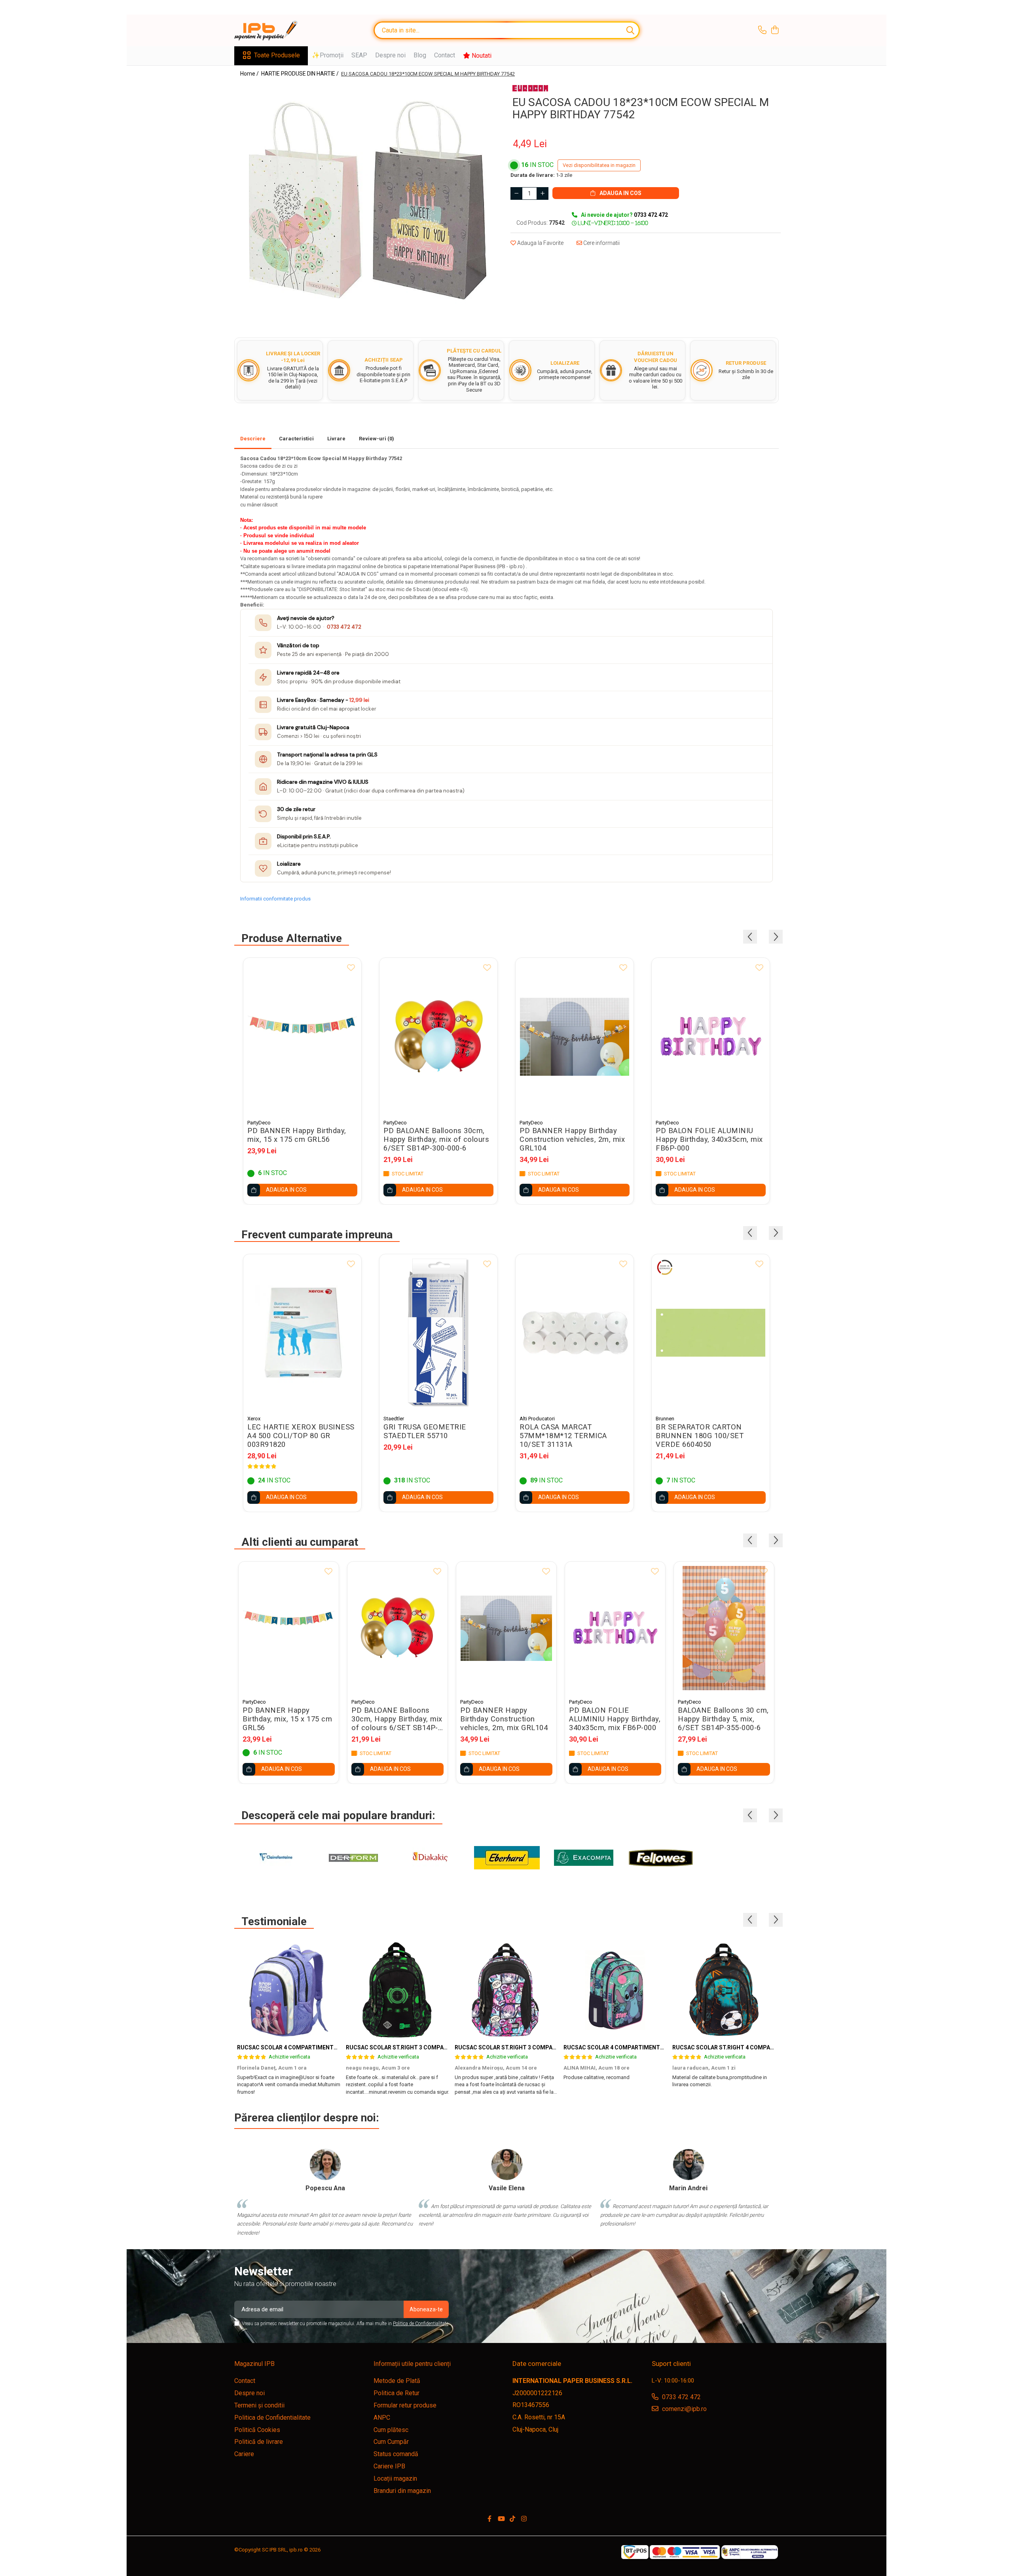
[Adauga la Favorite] (351, 968)
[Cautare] (630, 30)
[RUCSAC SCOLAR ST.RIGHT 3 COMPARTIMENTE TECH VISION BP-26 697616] (397, 1990)
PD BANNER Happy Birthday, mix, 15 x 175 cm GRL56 (297, 1135)
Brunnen (665, 1419)
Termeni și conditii (259, 2405)
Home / (250, 74)
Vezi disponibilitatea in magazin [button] (599, 165)
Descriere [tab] (253, 439)
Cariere (244, 2454)
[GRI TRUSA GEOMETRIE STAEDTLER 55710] (438, 1333)
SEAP (359, 55)
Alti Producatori (537, 1419)
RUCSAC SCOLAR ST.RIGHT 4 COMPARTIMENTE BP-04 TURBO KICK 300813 (771, 2047)
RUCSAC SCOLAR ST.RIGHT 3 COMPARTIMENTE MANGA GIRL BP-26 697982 (554, 2047)
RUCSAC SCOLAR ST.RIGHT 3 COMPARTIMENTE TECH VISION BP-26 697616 (446, 2047)
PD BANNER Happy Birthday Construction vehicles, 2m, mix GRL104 (572, 1139)
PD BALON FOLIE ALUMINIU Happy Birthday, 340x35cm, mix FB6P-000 (709, 1139)
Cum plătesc (391, 2430)
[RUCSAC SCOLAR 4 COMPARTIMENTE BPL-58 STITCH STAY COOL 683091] (615, 1990)
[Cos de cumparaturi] (775, 30)
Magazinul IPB (254, 2364)
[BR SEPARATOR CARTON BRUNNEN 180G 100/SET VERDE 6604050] (711, 1333)
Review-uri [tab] (377, 439)
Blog (420, 55)
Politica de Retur (396, 2393)
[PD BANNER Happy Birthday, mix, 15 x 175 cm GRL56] (302, 1036)
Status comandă (396, 2454)
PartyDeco (259, 1123)
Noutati (481, 56)
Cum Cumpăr (391, 2442)
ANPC (382, 2418)
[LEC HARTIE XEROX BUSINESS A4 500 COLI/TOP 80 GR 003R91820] (302, 1333)
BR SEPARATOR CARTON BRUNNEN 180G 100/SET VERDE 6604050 (700, 1436)
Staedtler (394, 1419)
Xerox (254, 1419)
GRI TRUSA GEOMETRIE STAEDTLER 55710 (425, 1431)
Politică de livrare (259, 2442)
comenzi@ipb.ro (684, 2409)
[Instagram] (524, 2519)
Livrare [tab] (336, 439)
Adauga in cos (620, 193)
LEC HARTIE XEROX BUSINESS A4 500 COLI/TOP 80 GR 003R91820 (301, 1436)
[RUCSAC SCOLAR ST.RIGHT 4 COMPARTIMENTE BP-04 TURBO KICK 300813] (724, 1990)
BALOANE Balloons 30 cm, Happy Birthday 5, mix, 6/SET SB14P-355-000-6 (723, 1719)
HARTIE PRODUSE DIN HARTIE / (301, 74)
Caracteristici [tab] (296, 439)
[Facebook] (489, 2519)
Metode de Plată (397, 2381)
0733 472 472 (344, 627)
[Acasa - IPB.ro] (274, 30)
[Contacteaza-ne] (762, 30)
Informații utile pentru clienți (412, 2364)
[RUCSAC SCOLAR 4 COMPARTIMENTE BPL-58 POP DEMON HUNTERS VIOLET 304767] (289, 1990)
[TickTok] (512, 2519)
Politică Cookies (257, 2430)
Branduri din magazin (402, 2491)
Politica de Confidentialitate (421, 2324)
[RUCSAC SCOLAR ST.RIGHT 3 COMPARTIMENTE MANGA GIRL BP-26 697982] (506, 1990)
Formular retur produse (405, 2405)
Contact (445, 55)
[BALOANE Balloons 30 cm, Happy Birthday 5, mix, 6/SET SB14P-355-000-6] (724, 1628)
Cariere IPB (389, 2466)
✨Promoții (328, 55)
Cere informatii (601, 243)
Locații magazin (395, 2478)
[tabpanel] (367, 200)
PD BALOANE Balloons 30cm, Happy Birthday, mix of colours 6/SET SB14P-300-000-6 (436, 1139)
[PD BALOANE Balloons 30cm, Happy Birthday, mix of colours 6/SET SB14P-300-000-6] (438, 1036)
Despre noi (390, 55)
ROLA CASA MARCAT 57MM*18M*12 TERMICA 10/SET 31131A (563, 1436)
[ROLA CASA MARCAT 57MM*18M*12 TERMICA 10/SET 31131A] (575, 1333)
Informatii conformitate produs (275, 899)
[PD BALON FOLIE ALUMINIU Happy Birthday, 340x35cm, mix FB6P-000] (711, 1036)
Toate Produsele (277, 55)
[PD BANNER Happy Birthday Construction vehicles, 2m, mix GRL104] (575, 1036)
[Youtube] (501, 2519)
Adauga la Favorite (540, 243)
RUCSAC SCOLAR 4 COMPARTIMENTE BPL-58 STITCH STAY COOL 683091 (660, 2047)
